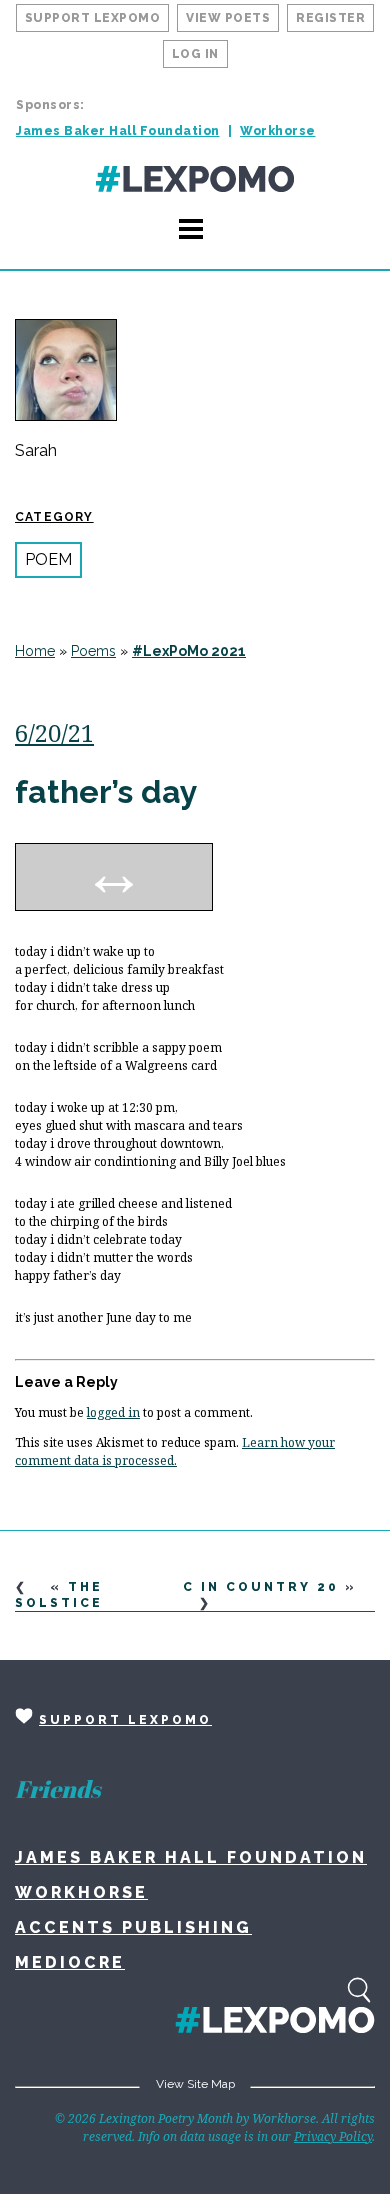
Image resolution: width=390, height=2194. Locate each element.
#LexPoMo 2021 (189, 651)
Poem (48, 559)
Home (35, 651)
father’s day (106, 791)
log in (195, 54)
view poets (228, 18)
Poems (93, 651)
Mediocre (70, 1962)
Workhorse (278, 131)
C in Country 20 (261, 1587)
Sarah (36, 451)
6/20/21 (54, 732)
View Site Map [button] (195, 2084)
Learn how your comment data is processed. (175, 1451)
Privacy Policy (333, 2136)
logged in (113, 1412)
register (330, 18)
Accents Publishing (133, 1927)
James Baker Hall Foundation (118, 131)
